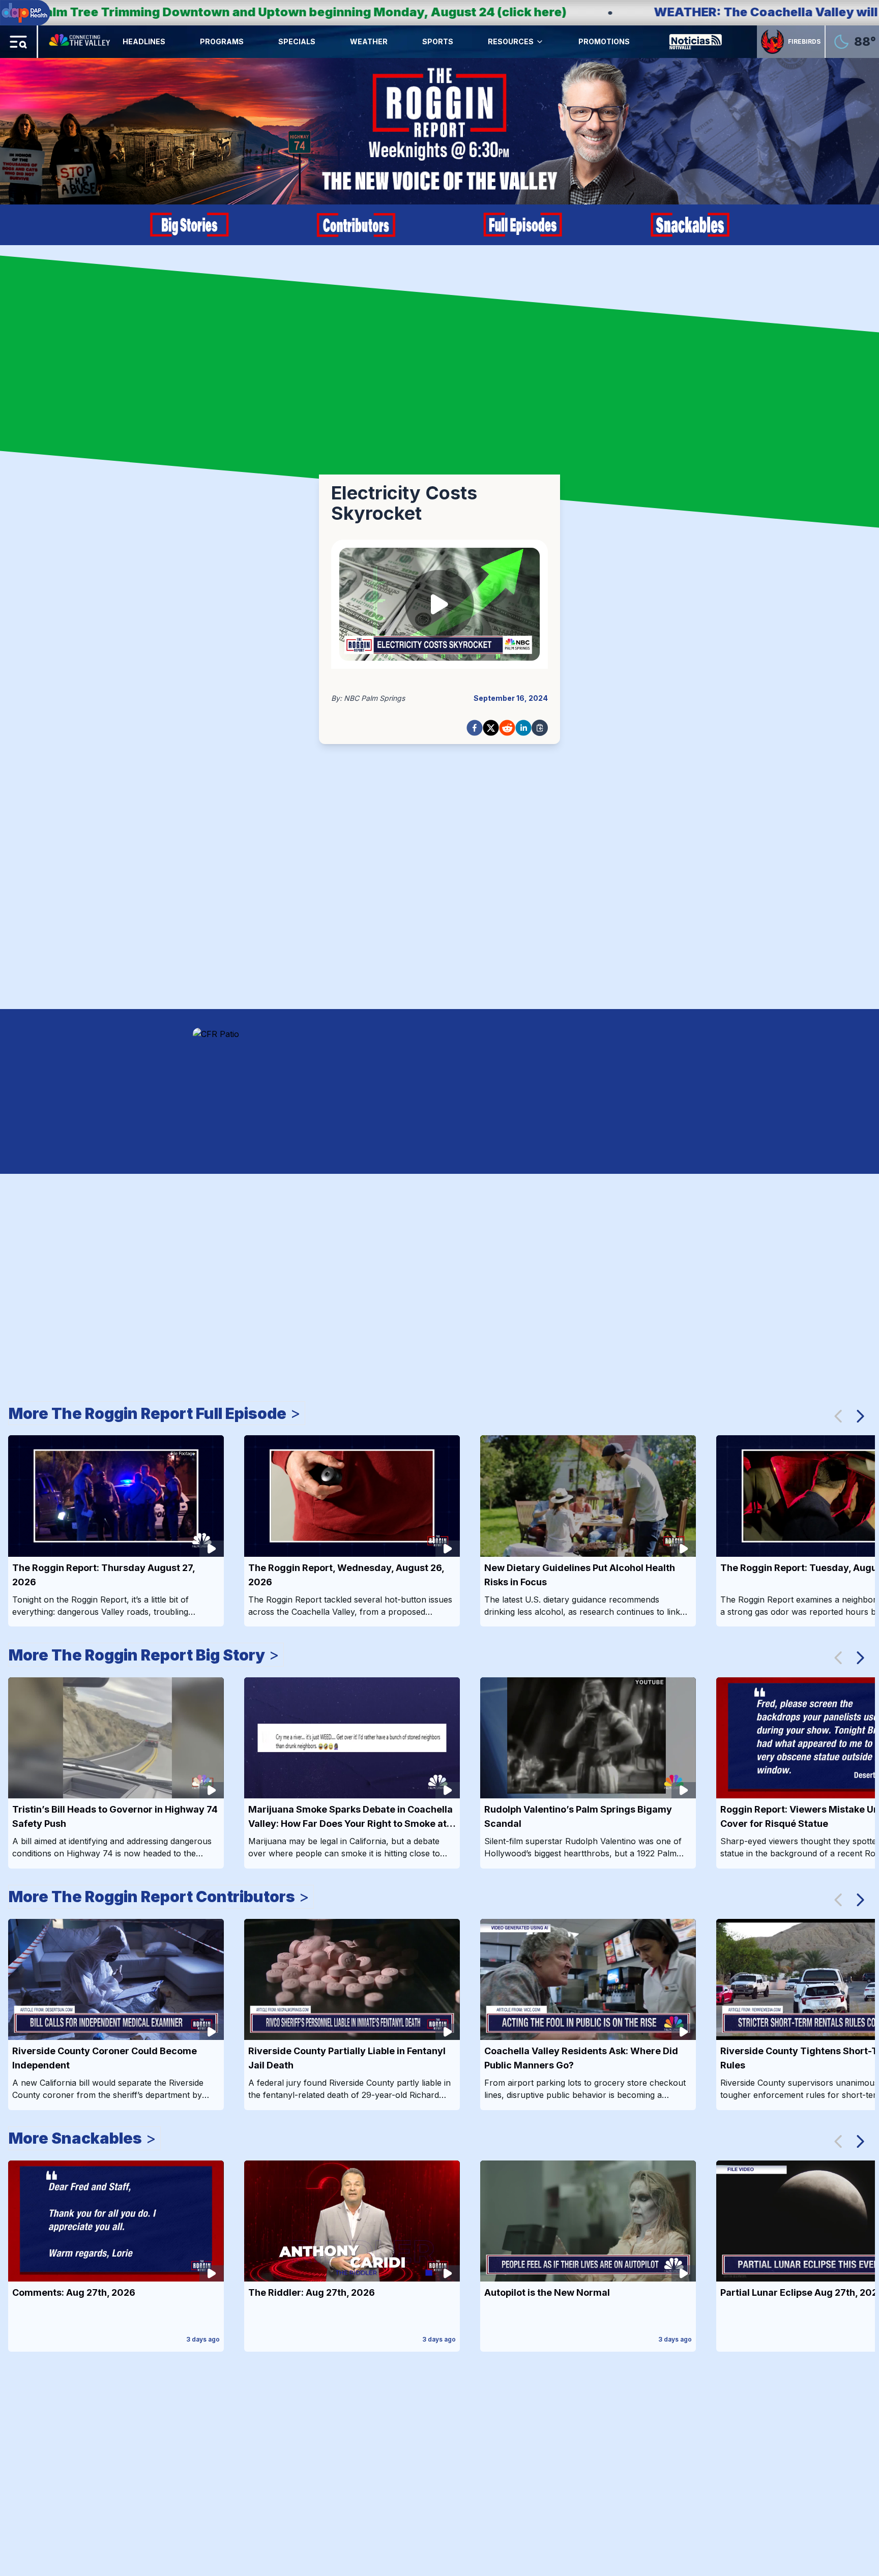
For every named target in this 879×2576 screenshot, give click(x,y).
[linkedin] (523, 728)
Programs (222, 41)
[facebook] (475, 728)
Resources (511, 41)
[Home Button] (80, 42)
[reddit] (507, 728)
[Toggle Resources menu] (540, 42)
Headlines (144, 41)
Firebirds (804, 41)
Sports (438, 41)
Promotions (604, 41)
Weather (369, 41)
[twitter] (491, 728)
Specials (297, 41)
